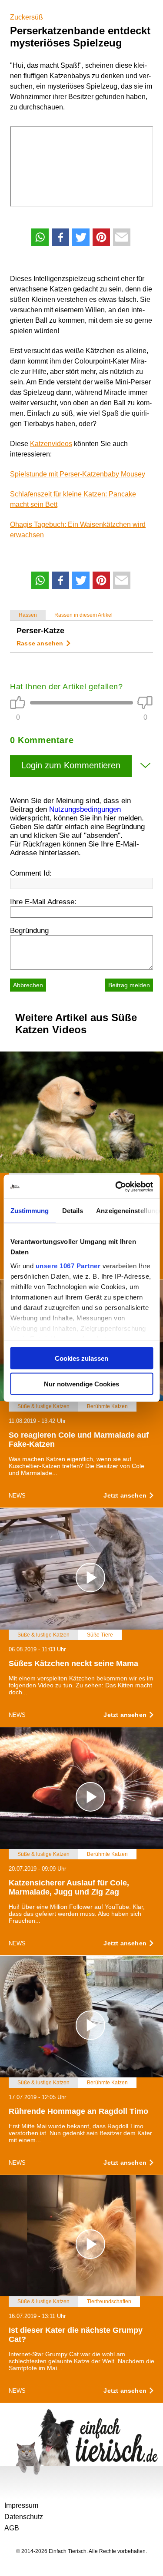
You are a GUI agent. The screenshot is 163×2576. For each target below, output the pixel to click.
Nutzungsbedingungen (85, 809)
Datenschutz (24, 2517)
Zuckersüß (27, 17)
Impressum (21, 2505)
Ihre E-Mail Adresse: (43, 902)
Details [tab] (72, 1211)
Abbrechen (28, 985)
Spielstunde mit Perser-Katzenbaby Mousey (78, 474)
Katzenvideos (51, 444)
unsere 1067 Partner (68, 1265)
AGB (12, 2528)
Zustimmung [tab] (29, 1211)
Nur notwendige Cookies (81, 1384)
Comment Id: (31, 873)
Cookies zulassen (81, 1358)
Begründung (29, 931)
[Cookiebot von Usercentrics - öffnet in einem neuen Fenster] (116, 1187)
